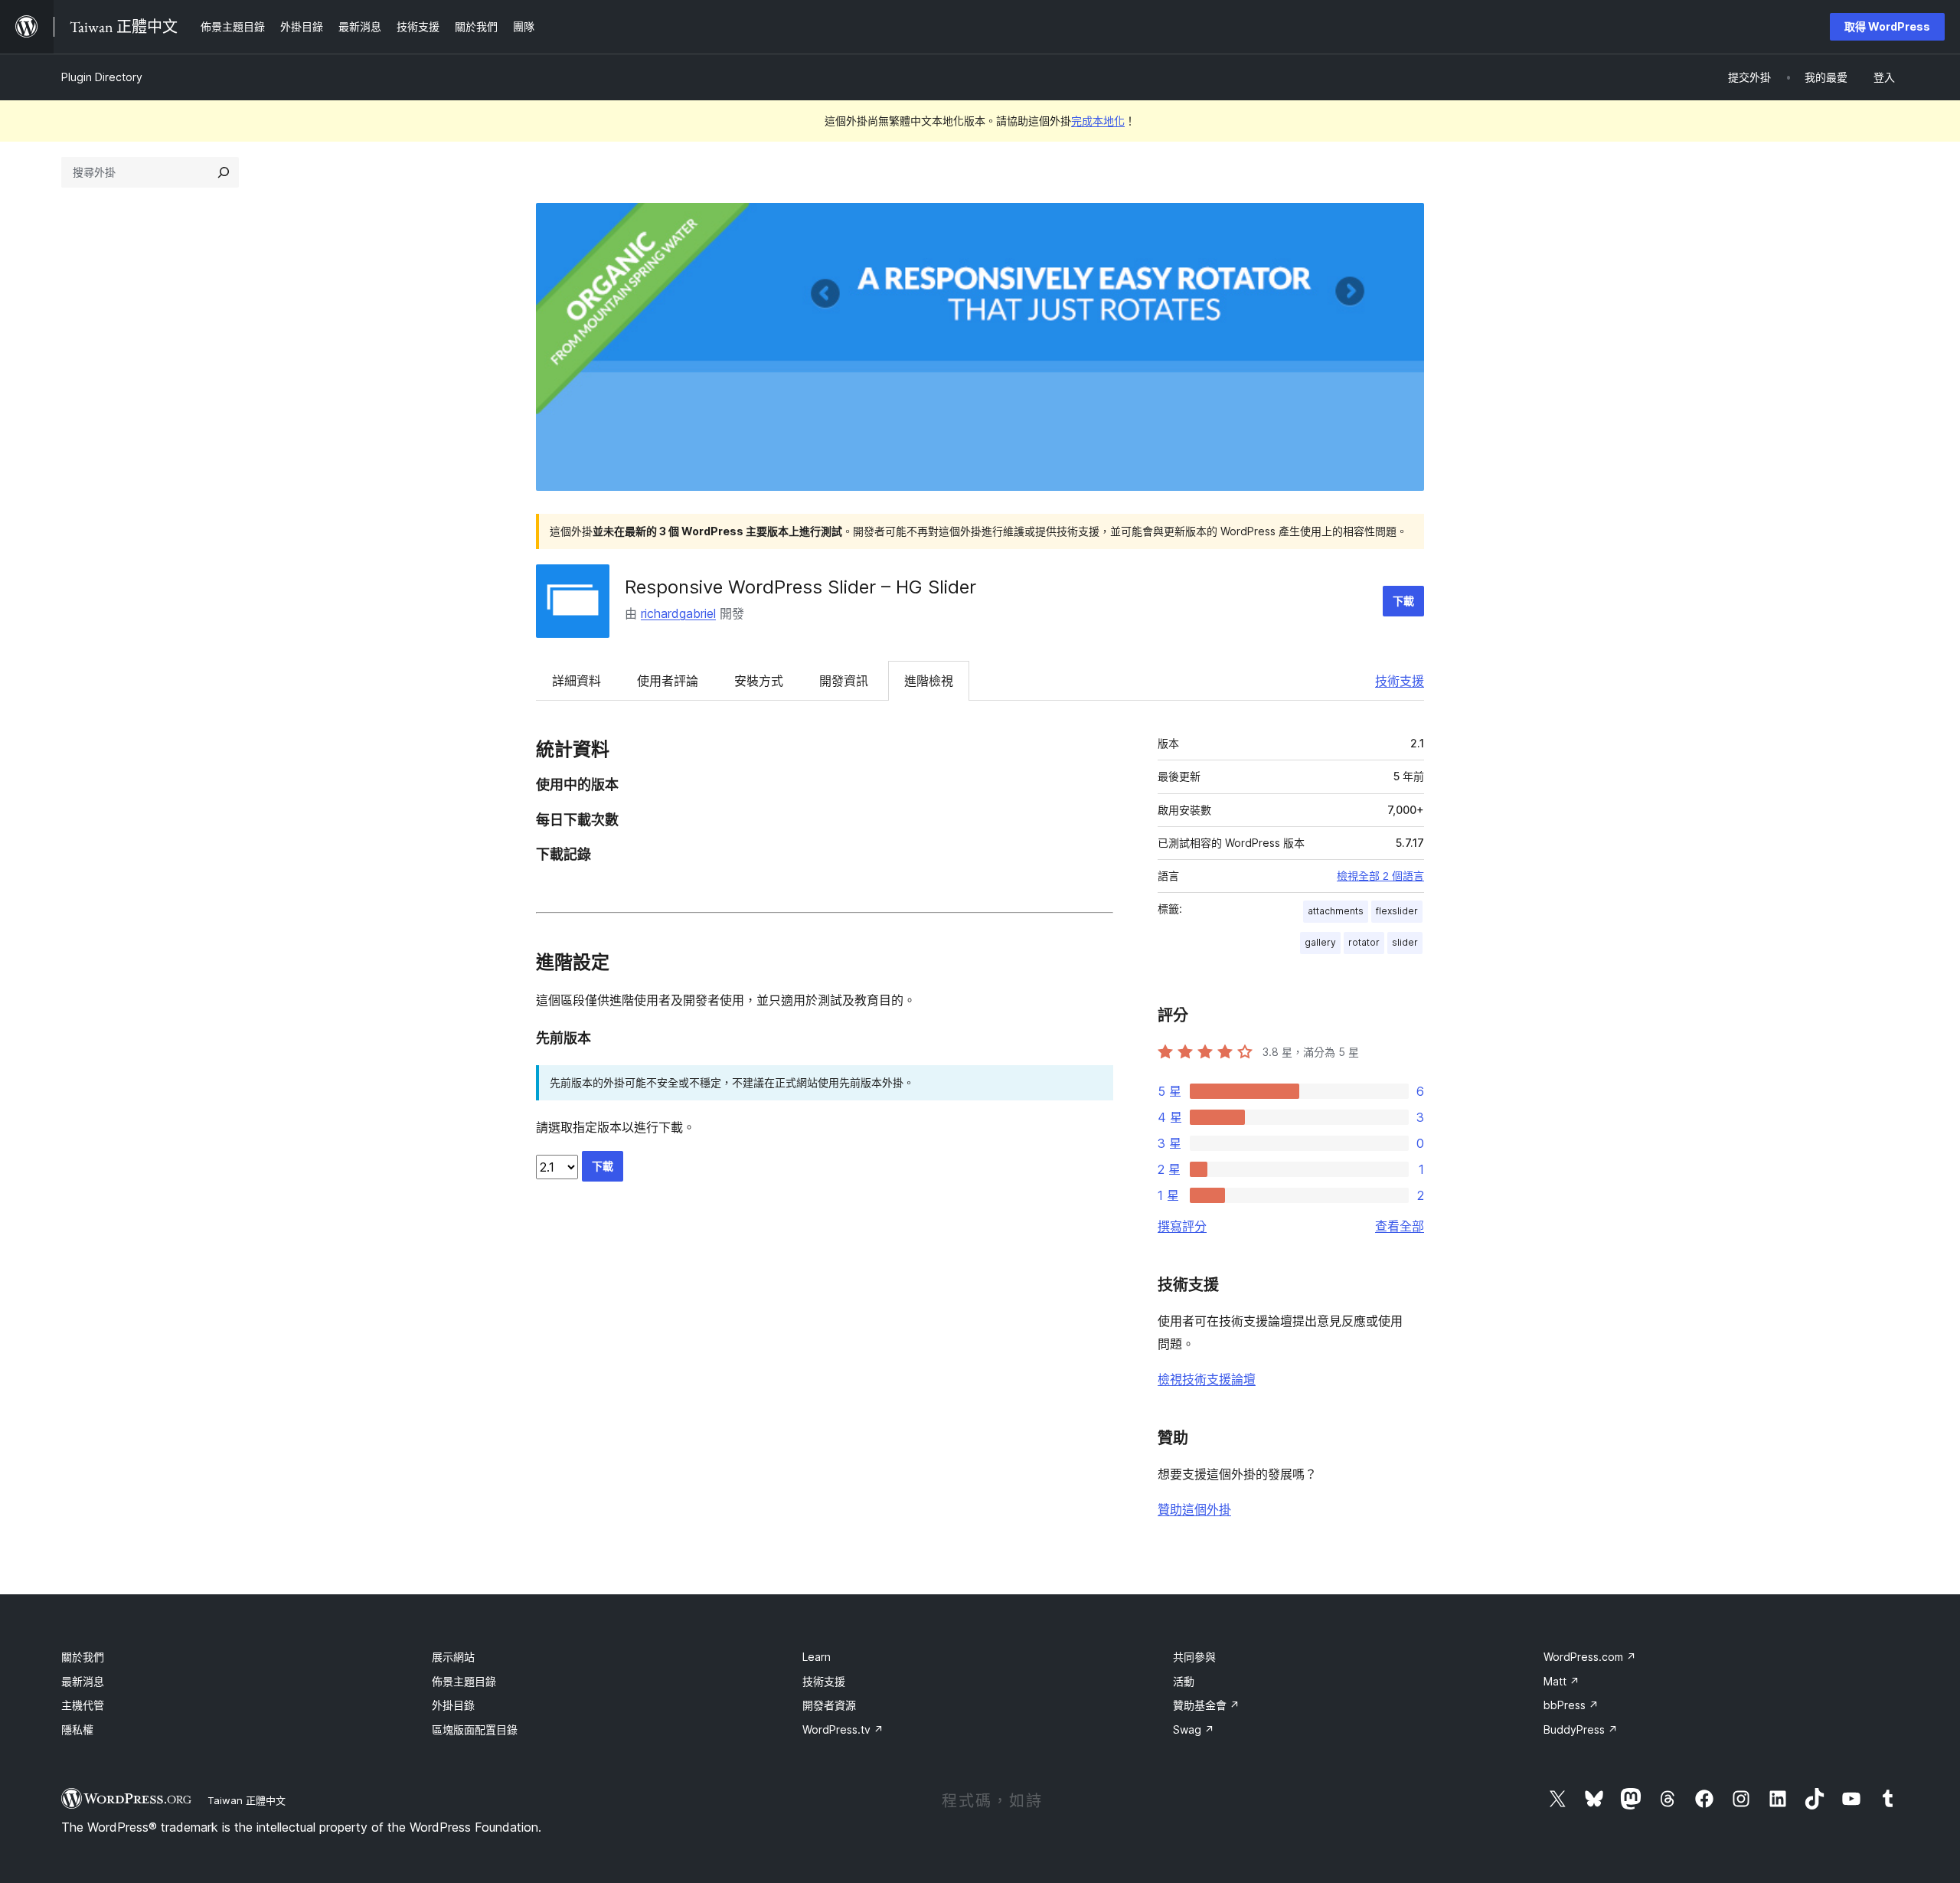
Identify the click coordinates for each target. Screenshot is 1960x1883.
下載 (1403, 601)
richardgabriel (678, 613)
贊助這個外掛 (1194, 1509)
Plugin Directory (102, 77)
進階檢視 (929, 681)
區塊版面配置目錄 (475, 1729)
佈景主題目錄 (464, 1681)
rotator (1364, 942)
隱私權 (77, 1729)
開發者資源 (829, 1705)
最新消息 (83, 1681)
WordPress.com (1590, 1657)
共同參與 (1194, 1657)
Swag (1194, 1729)
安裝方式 (759, 681)
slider (1405, 942)
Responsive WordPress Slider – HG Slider (800, 587)
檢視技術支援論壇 (1207, 1379)
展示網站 (453, 1657)
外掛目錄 (453, 1705)
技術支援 (1400, 681)
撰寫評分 (1182, 1226)
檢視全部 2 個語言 (1380, 876)
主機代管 (83, 1705)
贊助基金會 (1206, 1705)
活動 (1184, 1681)
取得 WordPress (1887, 26)
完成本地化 (1098, 121)
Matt (1561, 1681)
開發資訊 (844, 681)
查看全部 (1400, 1226)
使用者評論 (668, 681)
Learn (817, 1657)
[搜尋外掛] (224, 172)
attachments (1336, 911)
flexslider (1397, 911)
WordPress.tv (843, 1729)
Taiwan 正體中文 (247, 1800)
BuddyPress (1581, 1729)
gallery (1320, 942)
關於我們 (83, 1657)
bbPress (1571, 1705)
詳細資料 (577, 681)
